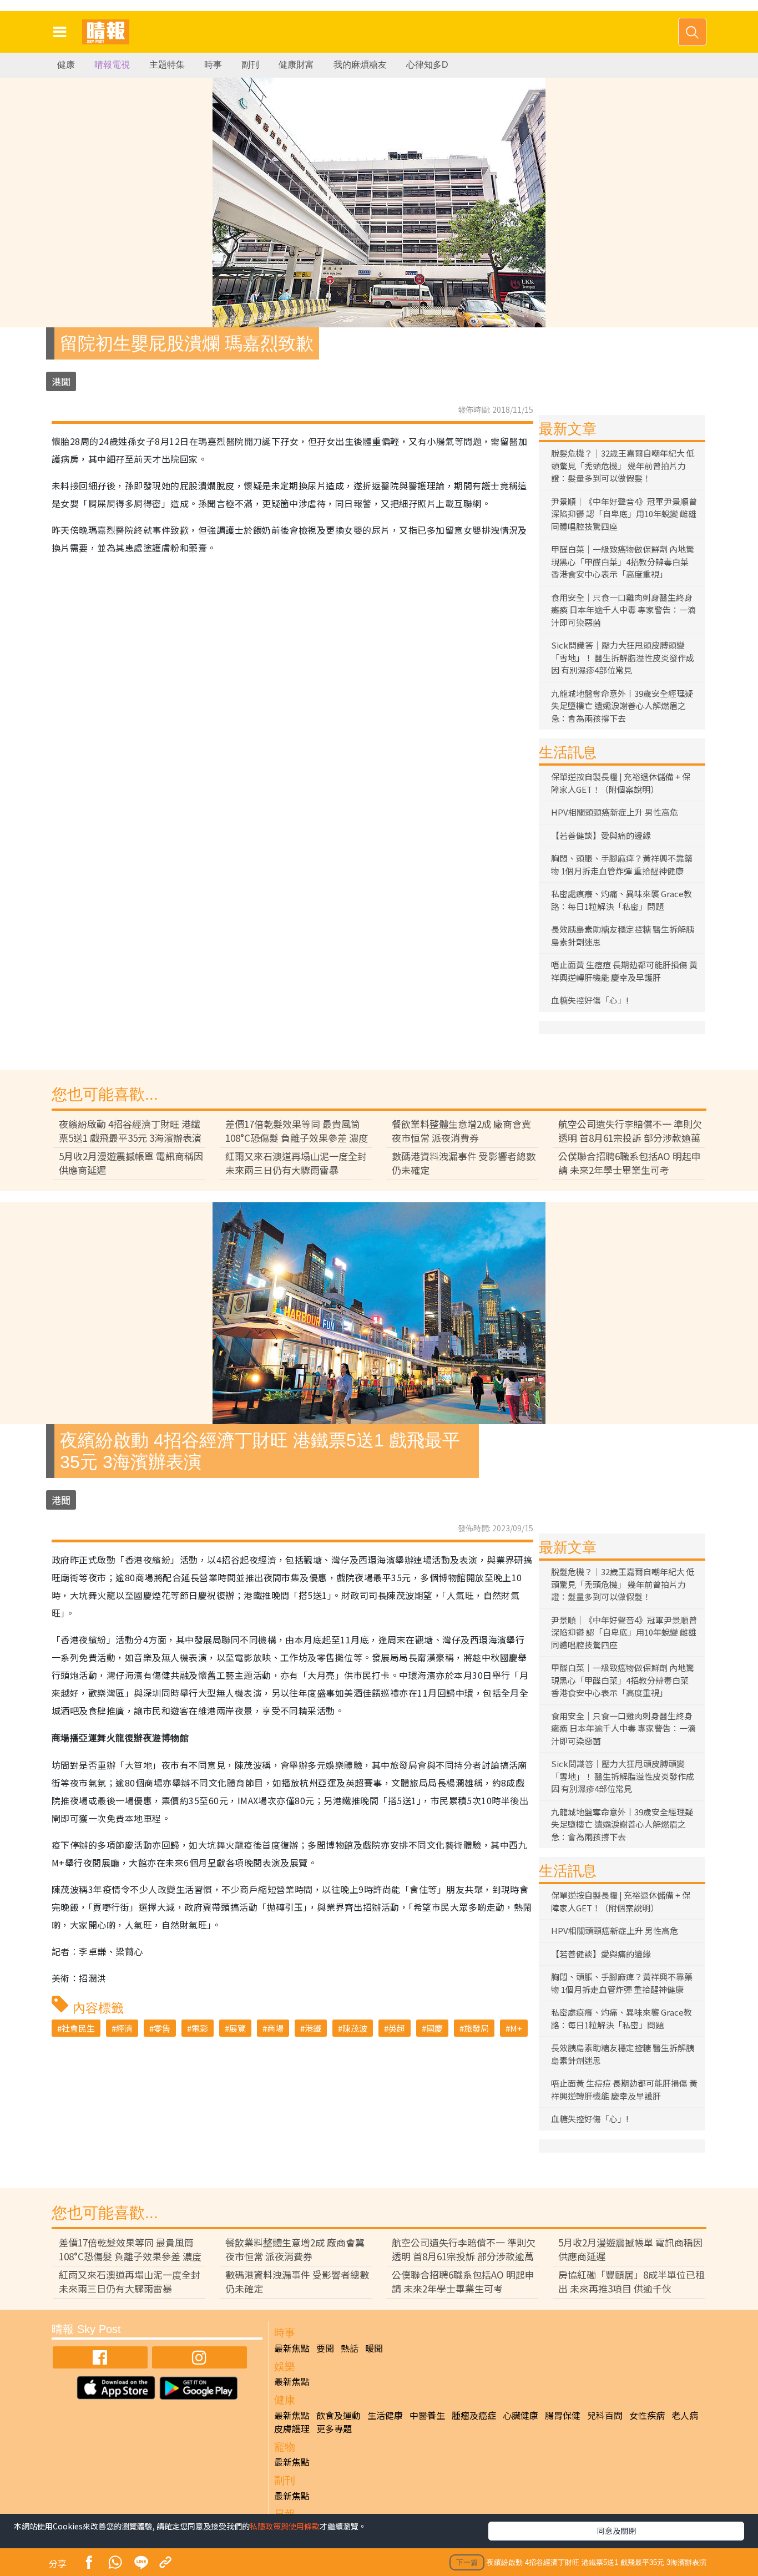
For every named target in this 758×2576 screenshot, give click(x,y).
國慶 (434, 2028)
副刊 (250, 65)
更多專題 (334, 2428)
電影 (200, 2028)
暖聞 (374, 2348)
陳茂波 (355, 2028)
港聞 (61, 381)
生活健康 (385, 2415)
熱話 (350, 2348)
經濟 (124, 2028)
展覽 (237, 2028)
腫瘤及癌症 (474, 2415)
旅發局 (476, 2028)
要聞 (325, 2348)
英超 (397, 2028)
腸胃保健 (563, 2415)
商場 (275, 2028)
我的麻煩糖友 (360, 65)
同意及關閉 (616, 2531)
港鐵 (313, 2028)
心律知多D (427, 65)
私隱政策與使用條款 (285, 2526)
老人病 (685, 2415)
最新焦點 (292, 2348)
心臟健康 (521, 2415)
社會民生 (78, 2028)
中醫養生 (427, 2415)
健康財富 (296, 65)
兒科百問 (605, 2415)
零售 (162, 2028)
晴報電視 (112, 65)
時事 (213, 65)
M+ (516, 2028)
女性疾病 (647, 2415)
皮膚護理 (292, 2428)
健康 (66, 65)
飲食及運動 (338, 2415)
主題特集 (167, 65)
